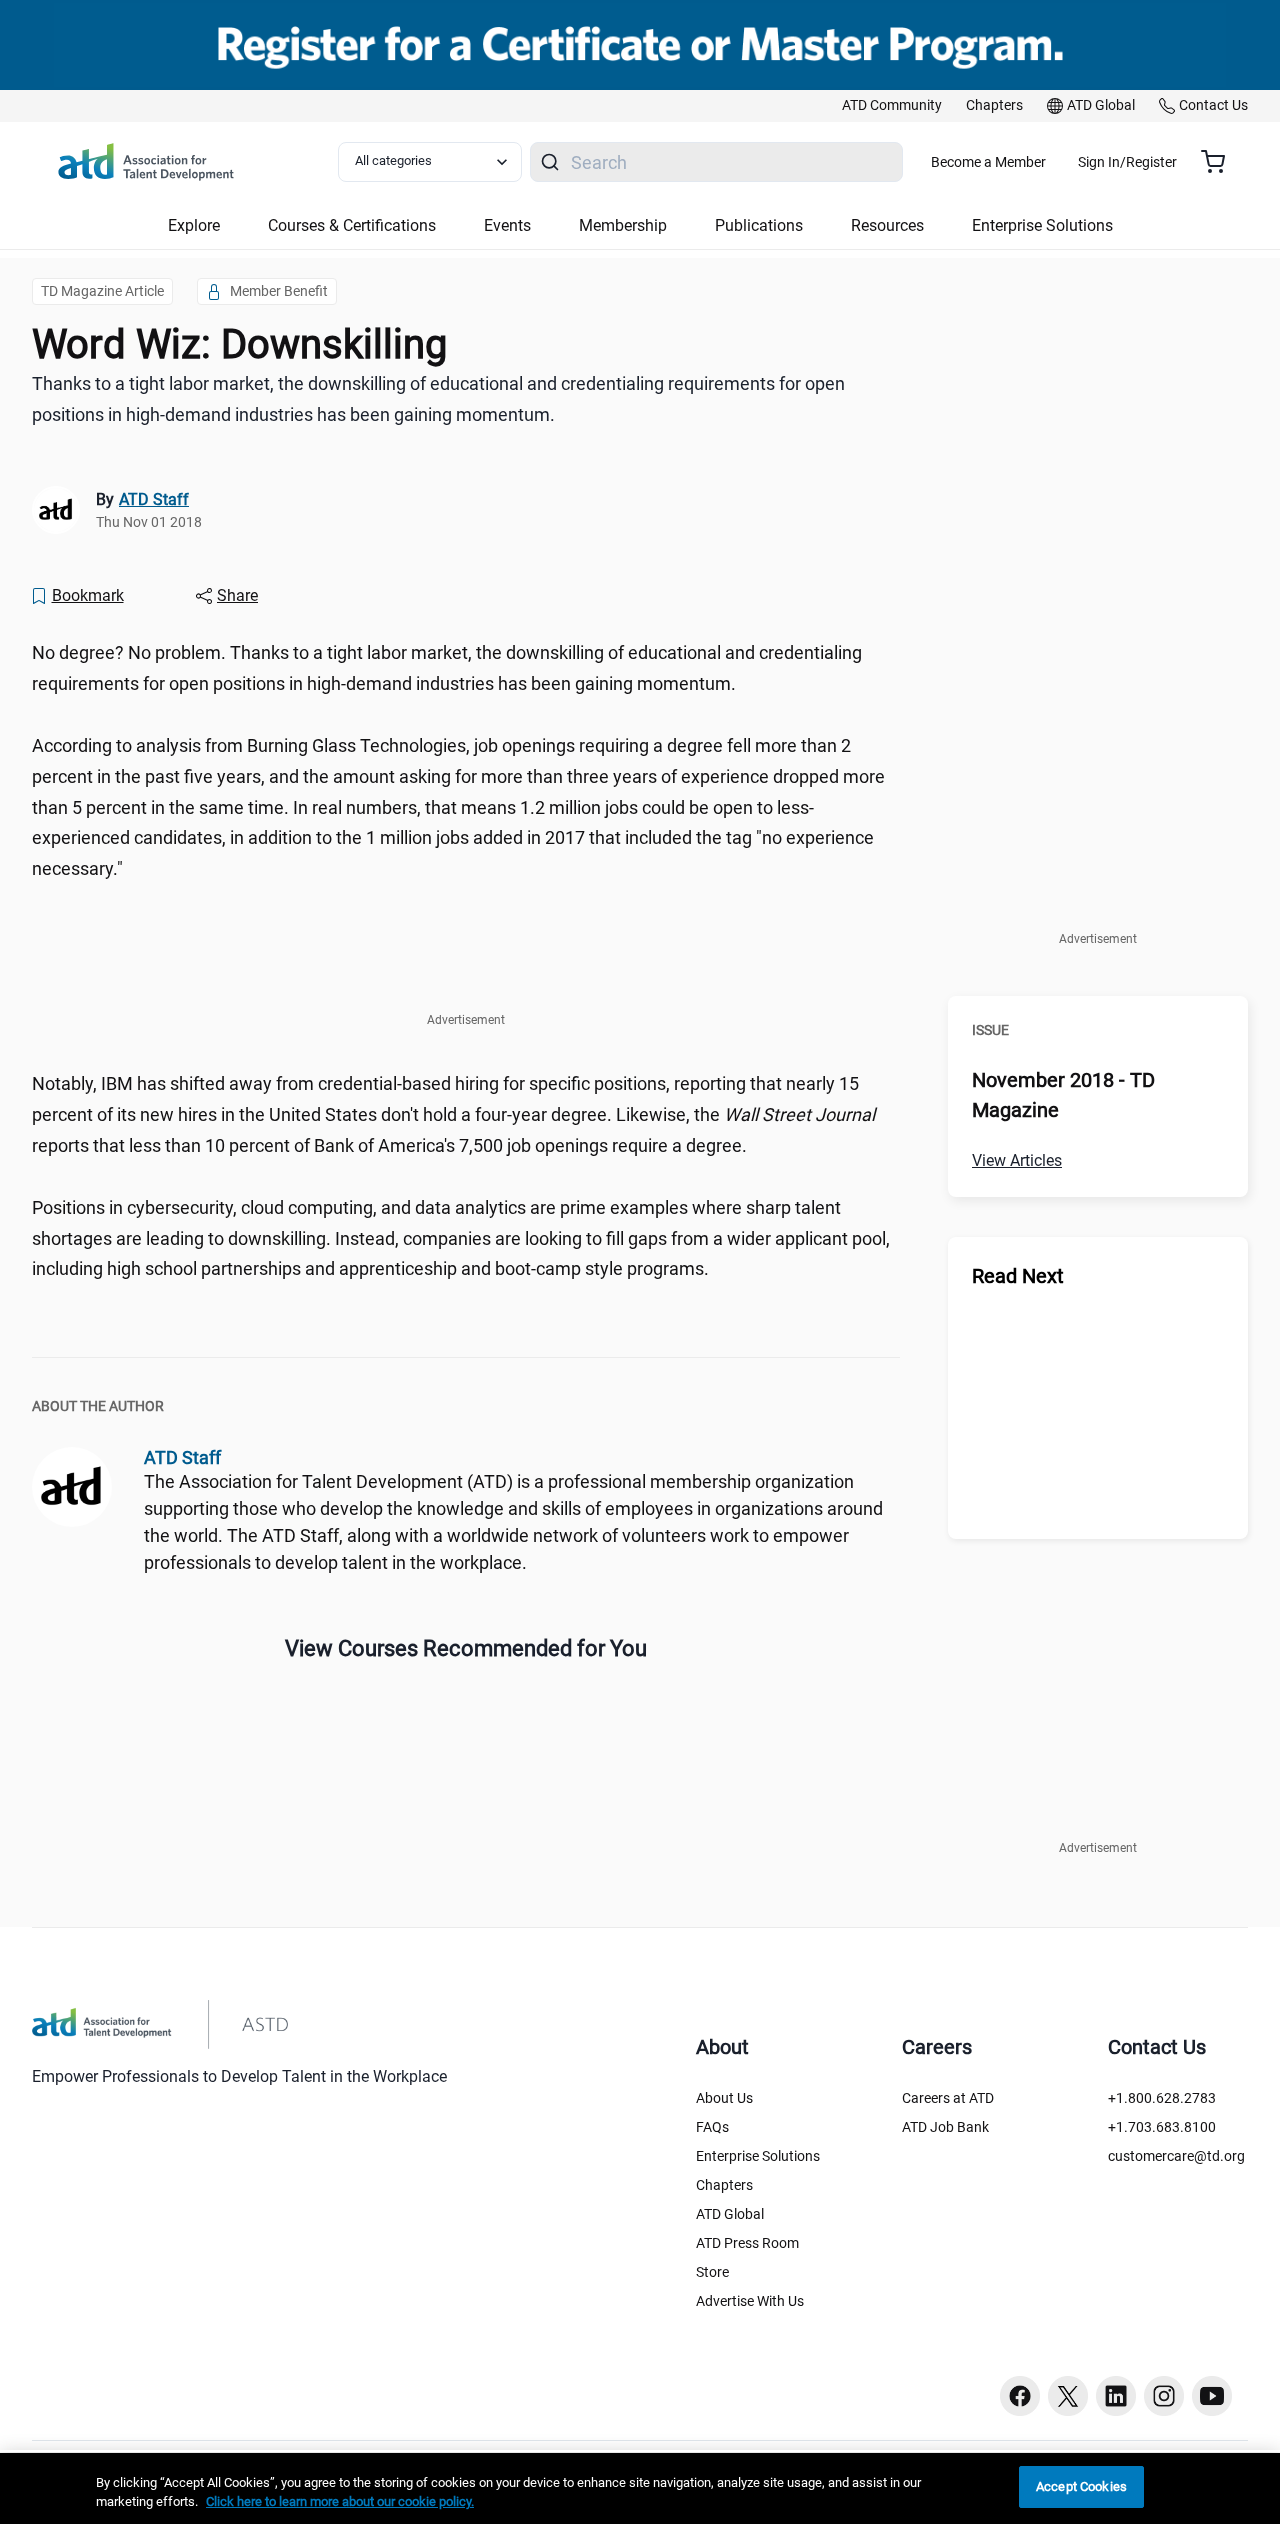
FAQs (712, 2127)
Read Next (1018, 1276)
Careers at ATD (948, 2098)
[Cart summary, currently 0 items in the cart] (1220, 162)
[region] (640, 2488)
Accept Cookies (1081, 2486)
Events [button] (507, 225)
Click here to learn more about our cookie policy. (340, 2502)
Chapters (724, 2185)
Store (712, 2272)
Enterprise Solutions (758, 2156)
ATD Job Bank (945, 2127)
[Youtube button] (1212, 2396)
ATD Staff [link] (154, 499)
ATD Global (730, 2214)
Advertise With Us (750, 2301)
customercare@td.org (1176, 2156)
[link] (892, 106)
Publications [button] (759, 225)
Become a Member (988, 162)
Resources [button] (887, 225)
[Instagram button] (1164, 2396)
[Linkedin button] (1116, 2396)
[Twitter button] (1068, 2396)
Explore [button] (194, 225)
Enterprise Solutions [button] (1042, 225)
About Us (724, 2098)
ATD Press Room (747, 2243)
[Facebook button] (1020, 2396)
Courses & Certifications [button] (352, 225)
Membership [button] (623, 225)
